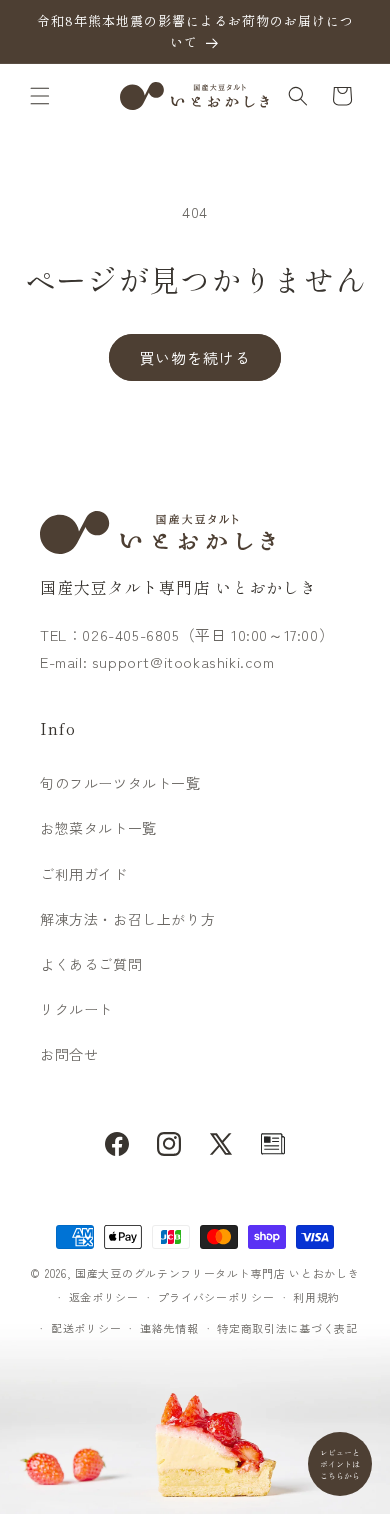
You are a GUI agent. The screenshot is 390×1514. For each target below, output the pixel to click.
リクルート (76, 1009)
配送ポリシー (86, 1328)
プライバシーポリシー (216, 1297)
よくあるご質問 (91, 964)
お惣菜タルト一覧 (98, 828)
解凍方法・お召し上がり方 (127, 919)
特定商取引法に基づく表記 (287, 1328)
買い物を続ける (195, 357)
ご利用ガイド (84, 874)
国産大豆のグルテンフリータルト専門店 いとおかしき (217, 1273)
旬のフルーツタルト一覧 (120, 783)
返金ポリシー (104, 1297)
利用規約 (316, 1297)
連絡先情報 (169, 1328)
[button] (40, 96)
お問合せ (69, 1054)
